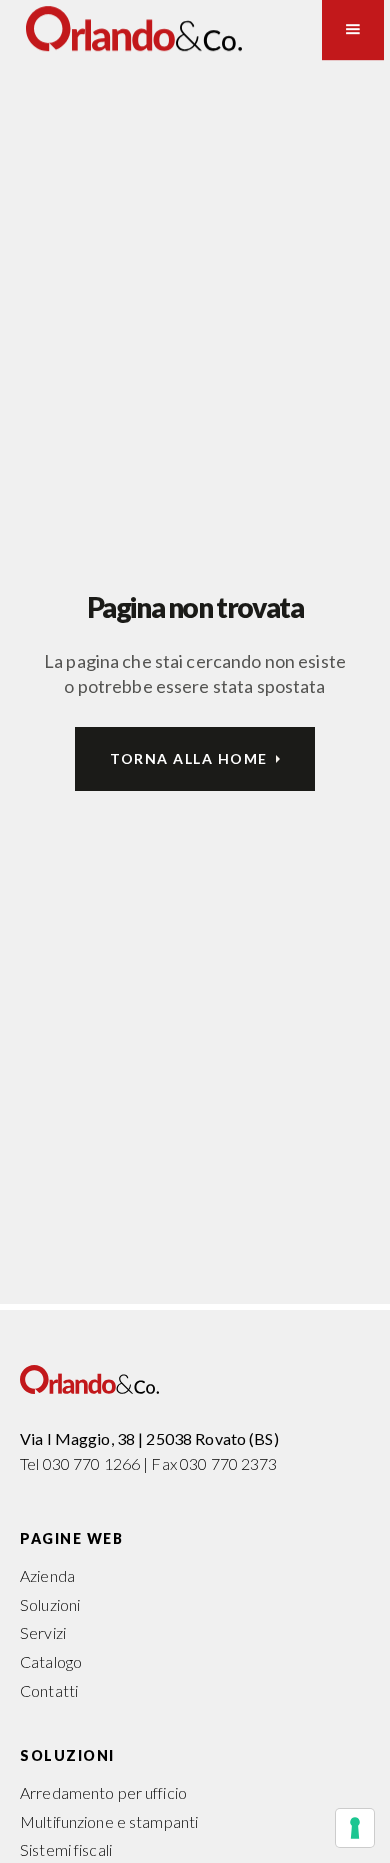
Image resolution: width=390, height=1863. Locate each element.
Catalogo (51, 1661)
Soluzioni (50, 1604)
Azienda (47, 1575)
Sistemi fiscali (66, 1849)
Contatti (49, 1690)
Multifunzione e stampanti (109, 1821)
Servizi (43, 1632)
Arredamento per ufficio (103, 1792)
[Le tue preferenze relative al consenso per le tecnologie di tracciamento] (355, 1828)
